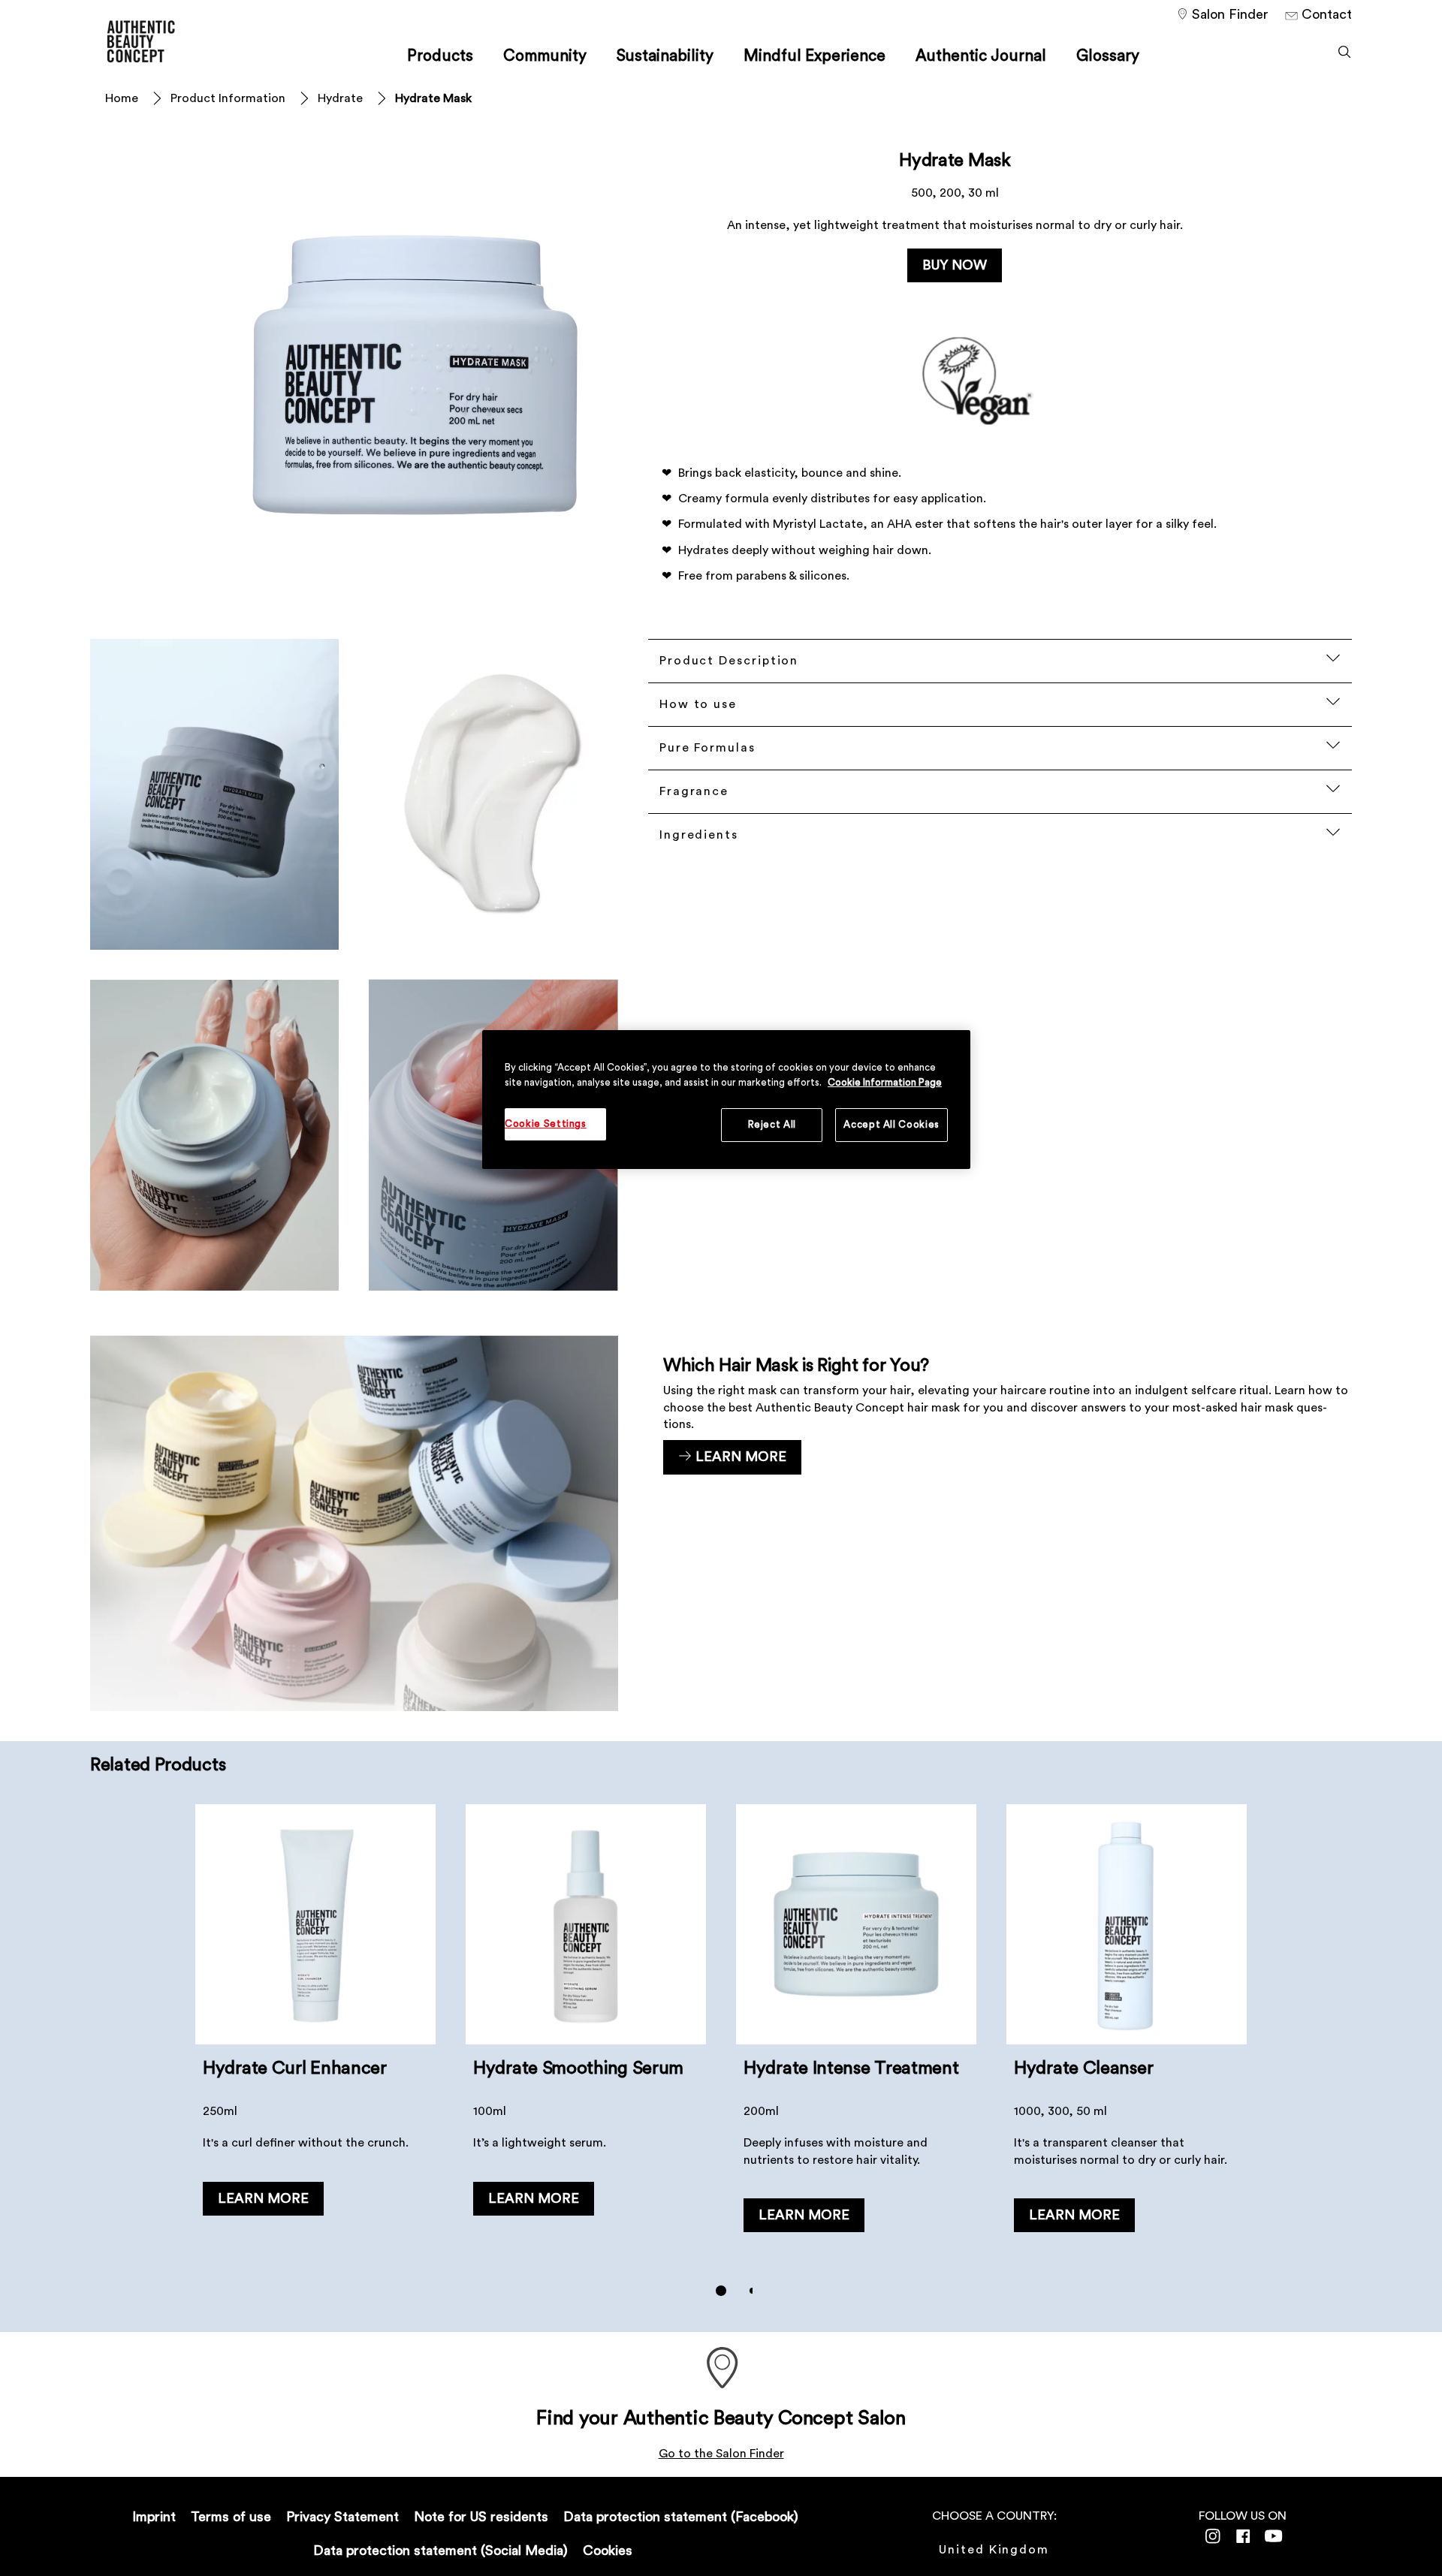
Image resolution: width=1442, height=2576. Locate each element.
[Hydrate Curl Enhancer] (315, 2034)
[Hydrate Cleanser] (1127, 2034)
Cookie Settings (546, 1124)
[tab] (721, 2291)
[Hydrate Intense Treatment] (856, 2034)
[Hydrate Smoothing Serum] (586, 2034)
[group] (721, 2061)
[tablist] (721, 2291)
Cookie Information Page (885, 1082)
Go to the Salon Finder (721, 2454)
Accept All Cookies (891, 1124)
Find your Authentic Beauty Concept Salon (721, 2418)
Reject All (772, 1124)
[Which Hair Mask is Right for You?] (721, 1523)
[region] (726, 1099)
